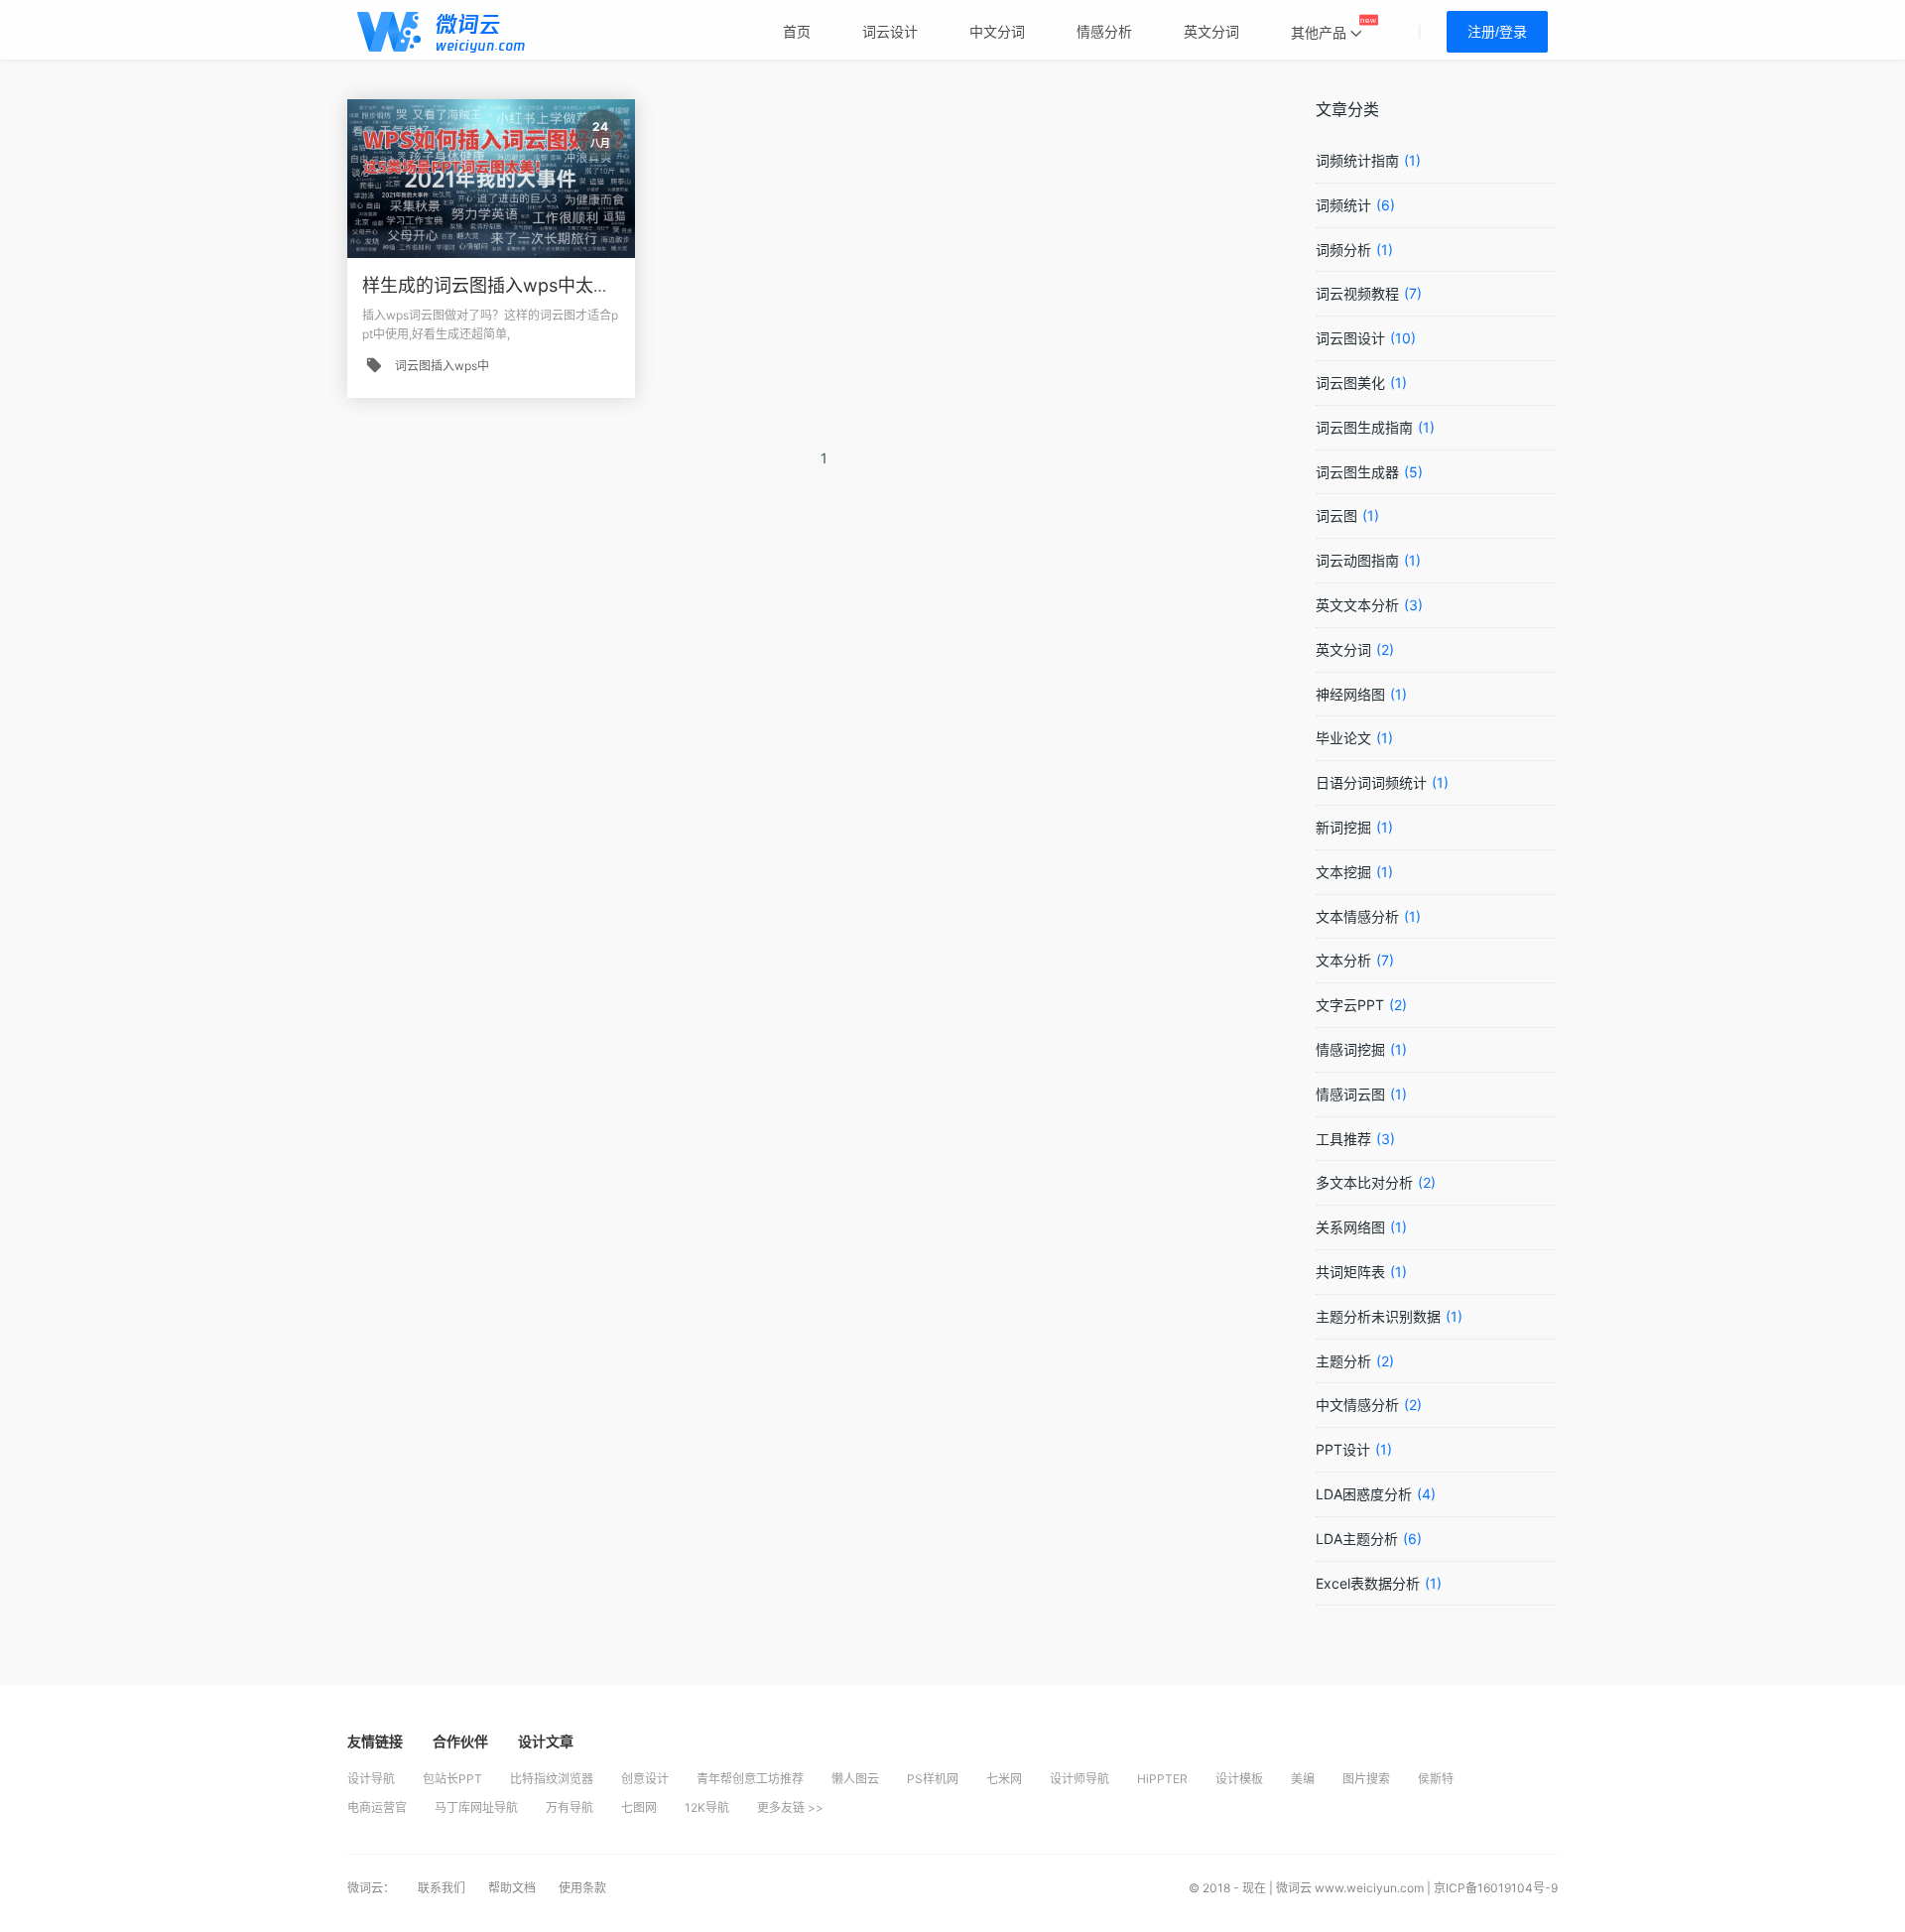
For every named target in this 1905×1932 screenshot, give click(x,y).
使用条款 (582, 1888)
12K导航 (707, 1807)
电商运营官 (377, 1807)
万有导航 (570, 1807)
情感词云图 (1350, 1094)
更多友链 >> (790, 1807)
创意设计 (645, 1779)
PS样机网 (933, 1779)
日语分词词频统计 (1371, 782)
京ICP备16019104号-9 (1496, 1888)
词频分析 (1343, 250)
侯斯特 (1436, 1779)
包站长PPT (452, 1779)
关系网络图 (1350, 1227)
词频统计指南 (1357, 160)
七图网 (639, 1807)
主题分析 (1343, 1361)
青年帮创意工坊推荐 (750, 1779)
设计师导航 (1079, 1779)
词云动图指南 (1357, 560)
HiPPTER (1162, 1779)
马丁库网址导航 (476, 1807)
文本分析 (1343, 960)
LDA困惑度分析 (1364, 1494)
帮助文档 (513, 1888)
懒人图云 (855, 1779)
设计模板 (1239, 1779)
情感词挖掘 (1350, 1049)
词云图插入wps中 (442, 366)
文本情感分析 (1357, 916)
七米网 (1004, 1779)
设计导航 (371, 1779)
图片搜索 (1366, 1779)
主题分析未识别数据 (1378, 1316)
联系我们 (443, 1888)
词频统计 (1343, 205)
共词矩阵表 (1350, 1272)
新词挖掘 (1343, 827)
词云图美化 (1350, 383)
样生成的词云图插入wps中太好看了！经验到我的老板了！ (594, 285)
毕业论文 (1343, 738)
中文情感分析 (1357, 1405)
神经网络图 (1350, 694)
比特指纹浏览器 (552, 1779)
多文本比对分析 (1364, 1182)
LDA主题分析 (1357, 1539)
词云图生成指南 (1364, 427)
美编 (1303, 1779)
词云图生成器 (1357, 472)
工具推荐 (1343, 1139)
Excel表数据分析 (1368, 1583)
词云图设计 (1350, 338)
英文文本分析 (1357, 605)
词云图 (1336, 515)
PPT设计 (1343, 1449)
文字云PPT (1350, 1005)
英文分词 (1343, 649)
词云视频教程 (1357, 293)
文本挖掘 (1343, 872)
